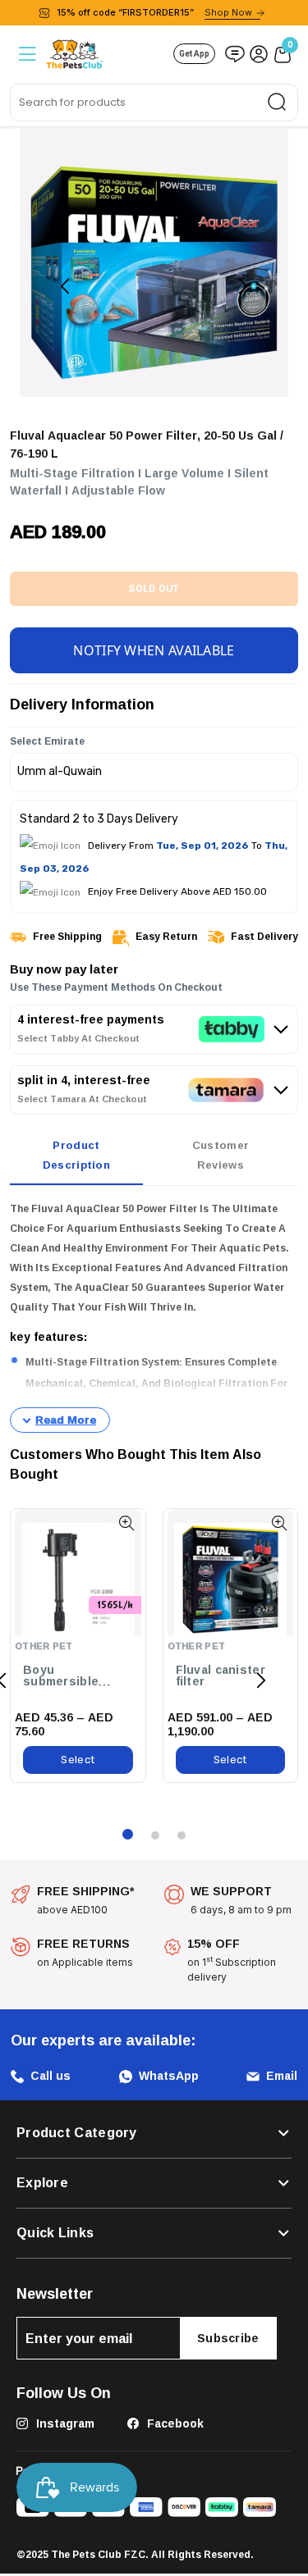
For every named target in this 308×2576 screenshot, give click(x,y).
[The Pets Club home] (75, 52)
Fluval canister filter (221, 1676)
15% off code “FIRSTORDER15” (154, 12)
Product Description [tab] (76, 1155)
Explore (42, 2183)
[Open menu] (26, 54)
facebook (174, 2423)
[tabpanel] (154, 1316)
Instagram (64, 2423)
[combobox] (154, 103)
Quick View (127, 1523)
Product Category (77, 2133)
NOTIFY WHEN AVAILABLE (154, 650)
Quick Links (55, 2233)
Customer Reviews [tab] (221, 1155)
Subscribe (228, 2338)
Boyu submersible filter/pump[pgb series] (70, 1676)
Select (78, 1760)
